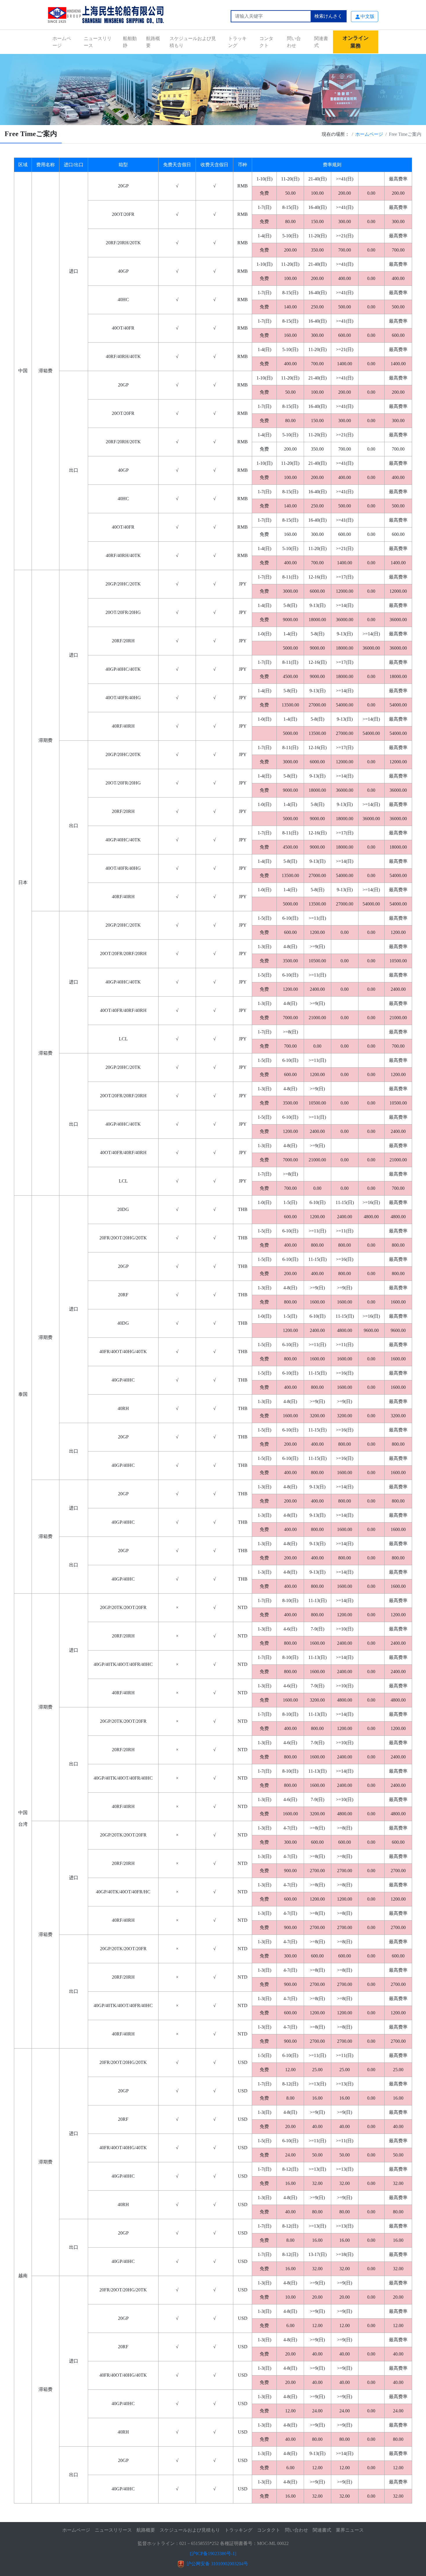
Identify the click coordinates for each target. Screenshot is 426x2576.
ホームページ (62, 42)
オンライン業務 (356, 42)
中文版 (367, 16)
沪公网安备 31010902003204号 (217, 2564)
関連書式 (321, 42)
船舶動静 (130, 42)
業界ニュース (350, 2530)
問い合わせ (294, 42)
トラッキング (237, 42)
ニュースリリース (98, 42)
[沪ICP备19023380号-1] (213, 2554)
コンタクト (266, 42)
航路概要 (153, 42)
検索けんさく (328, 16)
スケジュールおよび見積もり (193, 42)
